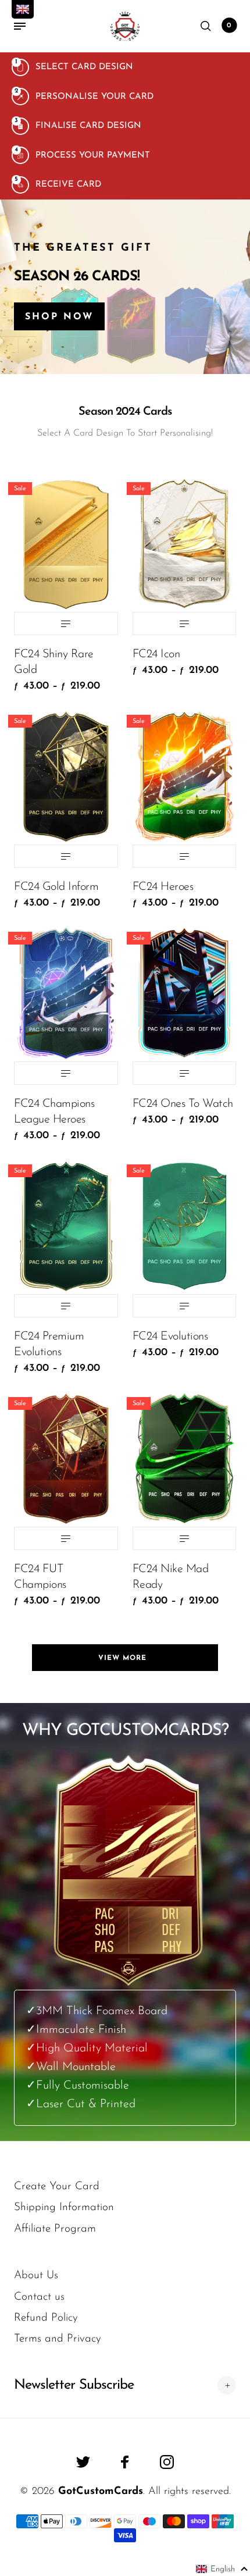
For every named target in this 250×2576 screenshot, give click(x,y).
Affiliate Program (55, 2229)
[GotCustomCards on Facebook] (125, 2462)
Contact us (39, 2297)
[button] (222, 2569)
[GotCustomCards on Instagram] (167, 2462)
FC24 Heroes (163, 887)
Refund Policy (46, 2318)
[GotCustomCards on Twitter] (83, 2462)
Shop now (59, 317)
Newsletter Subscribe (74, 2385)
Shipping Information (64, 2208)
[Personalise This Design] (66, 623)
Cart (229, 26)
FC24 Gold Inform (56, 887)
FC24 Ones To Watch (183, 1104)
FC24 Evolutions (170, 1337)
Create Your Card (57, 2187)
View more (125, 1658)
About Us (36, 2276)
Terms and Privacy (58, 2339)
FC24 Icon (156, 654)
